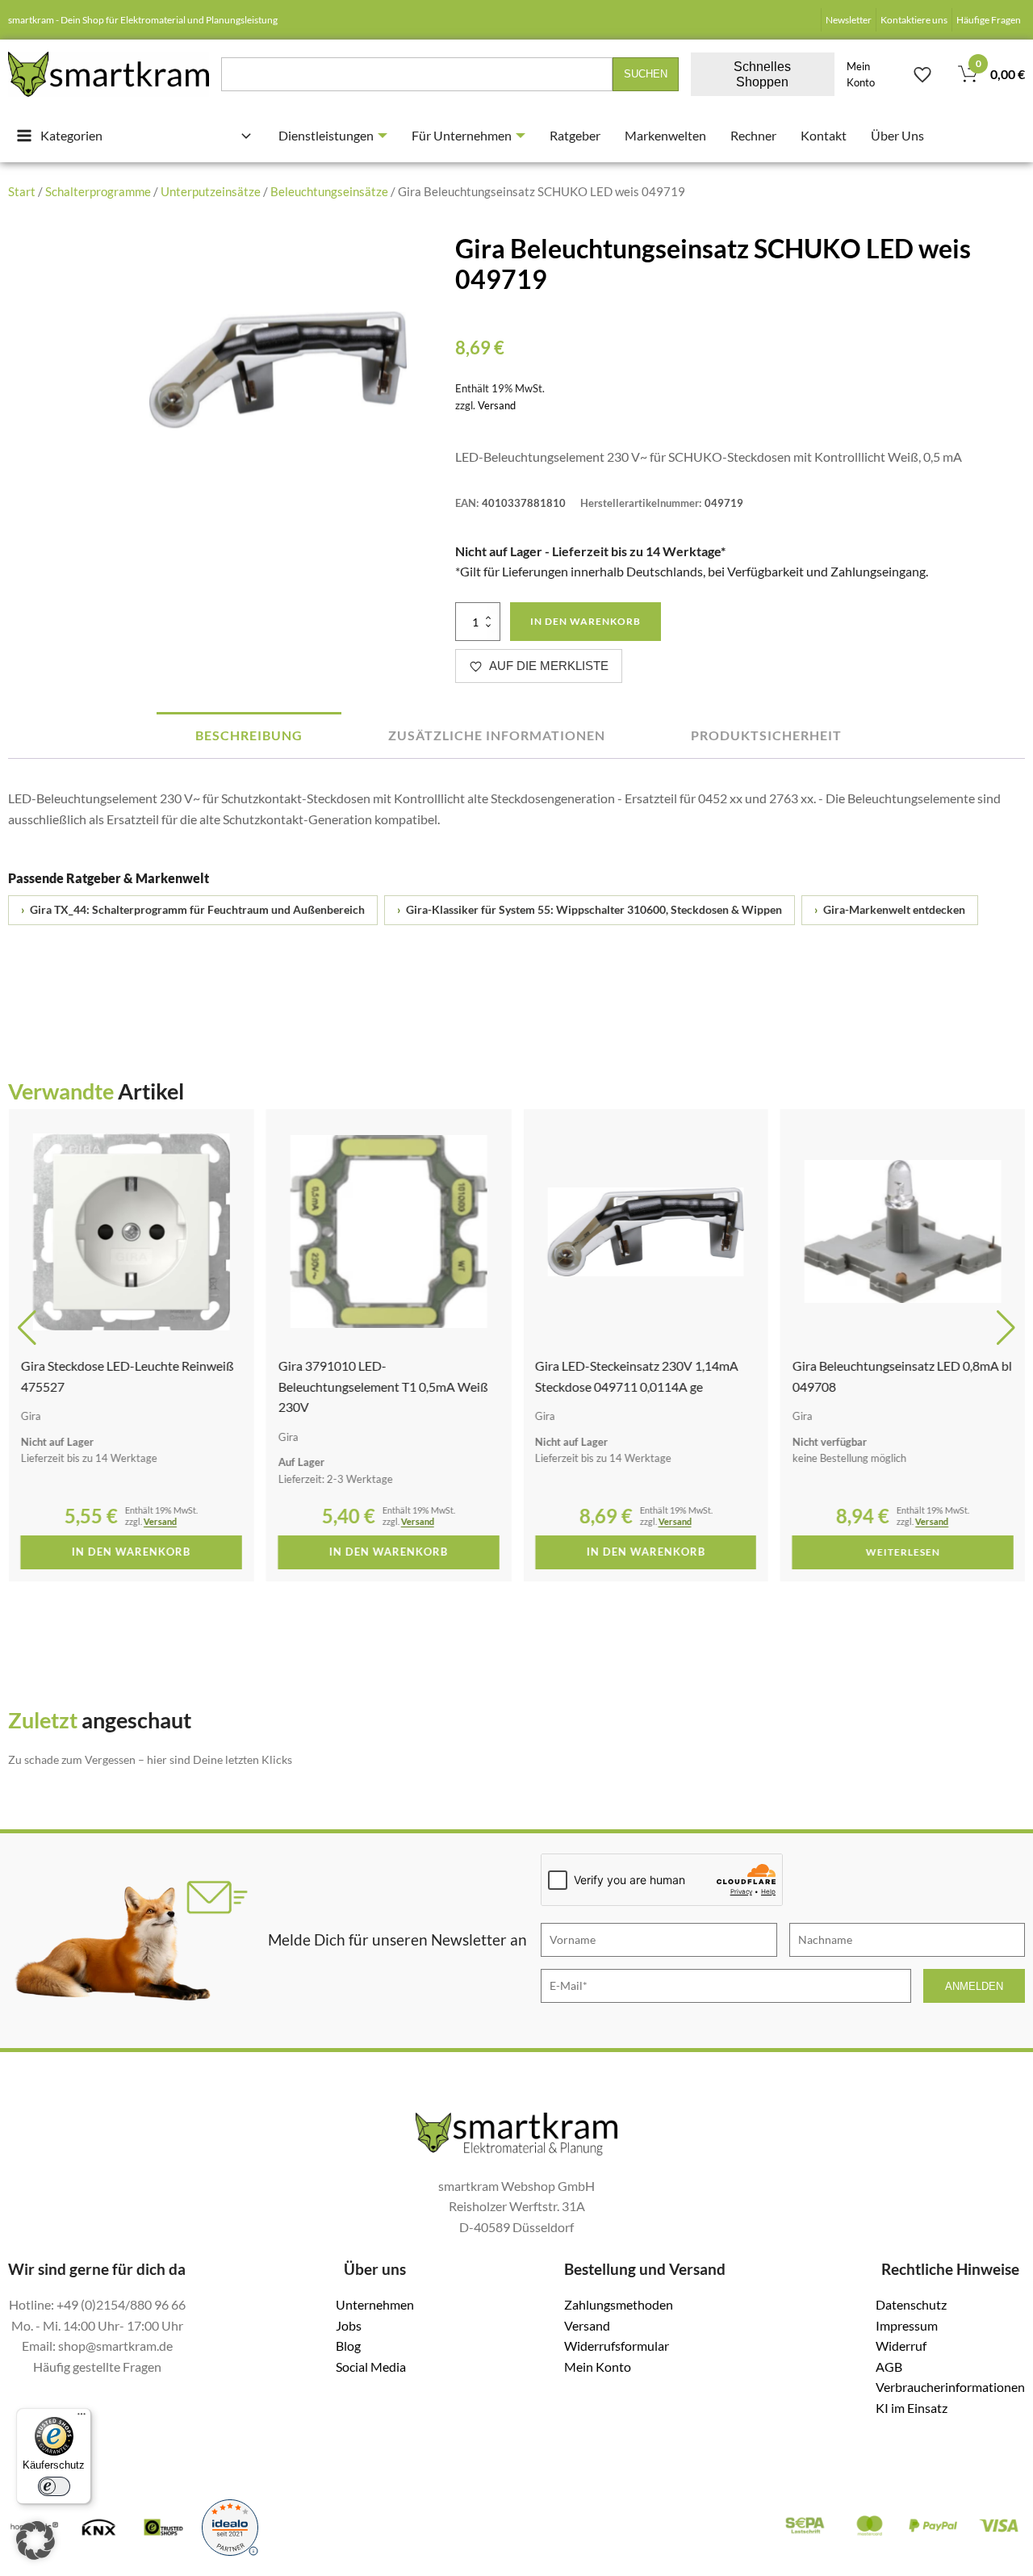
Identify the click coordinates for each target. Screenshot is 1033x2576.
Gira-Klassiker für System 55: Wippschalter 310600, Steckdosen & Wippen (590, 910)
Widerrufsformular (617, 2346)
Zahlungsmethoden (619, 2304)
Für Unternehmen (462, 135)
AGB (889, 2367)
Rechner (753, 135)
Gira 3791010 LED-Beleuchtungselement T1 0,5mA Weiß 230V (383, 1386)
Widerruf (901, 2346)
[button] (27, 1328)
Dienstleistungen (326, 135)
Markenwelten (665, 135)
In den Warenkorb (586, 621)
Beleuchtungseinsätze (329, 191)
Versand (497, 405)
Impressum (907, 2325)
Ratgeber (575, 135)
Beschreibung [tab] (249, 735)
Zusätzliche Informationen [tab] (497, 735)
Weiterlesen (902, 1552)
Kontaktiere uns (914, 20)
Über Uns (897, 135)
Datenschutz (911, 2304)
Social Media (371, 2367)
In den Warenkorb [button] (130, 1552)
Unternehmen (375, 2304)
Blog (348, 2346)
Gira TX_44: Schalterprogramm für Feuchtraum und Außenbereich (193, 910)
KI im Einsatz (912, 2408)
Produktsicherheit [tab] (766, 735)
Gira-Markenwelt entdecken (890, 910)
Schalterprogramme (98, 191)
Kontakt (824, 135)
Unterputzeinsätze (211, 191)
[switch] (54, 2486)
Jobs (349, 2325)
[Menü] (82, 2418)
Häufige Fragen (989, 20)
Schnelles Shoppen (762, 74)
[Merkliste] (922, 74)
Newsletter (849, 20)
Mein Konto (861, 74)
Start (22, 191)
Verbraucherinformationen (950, 2387)
